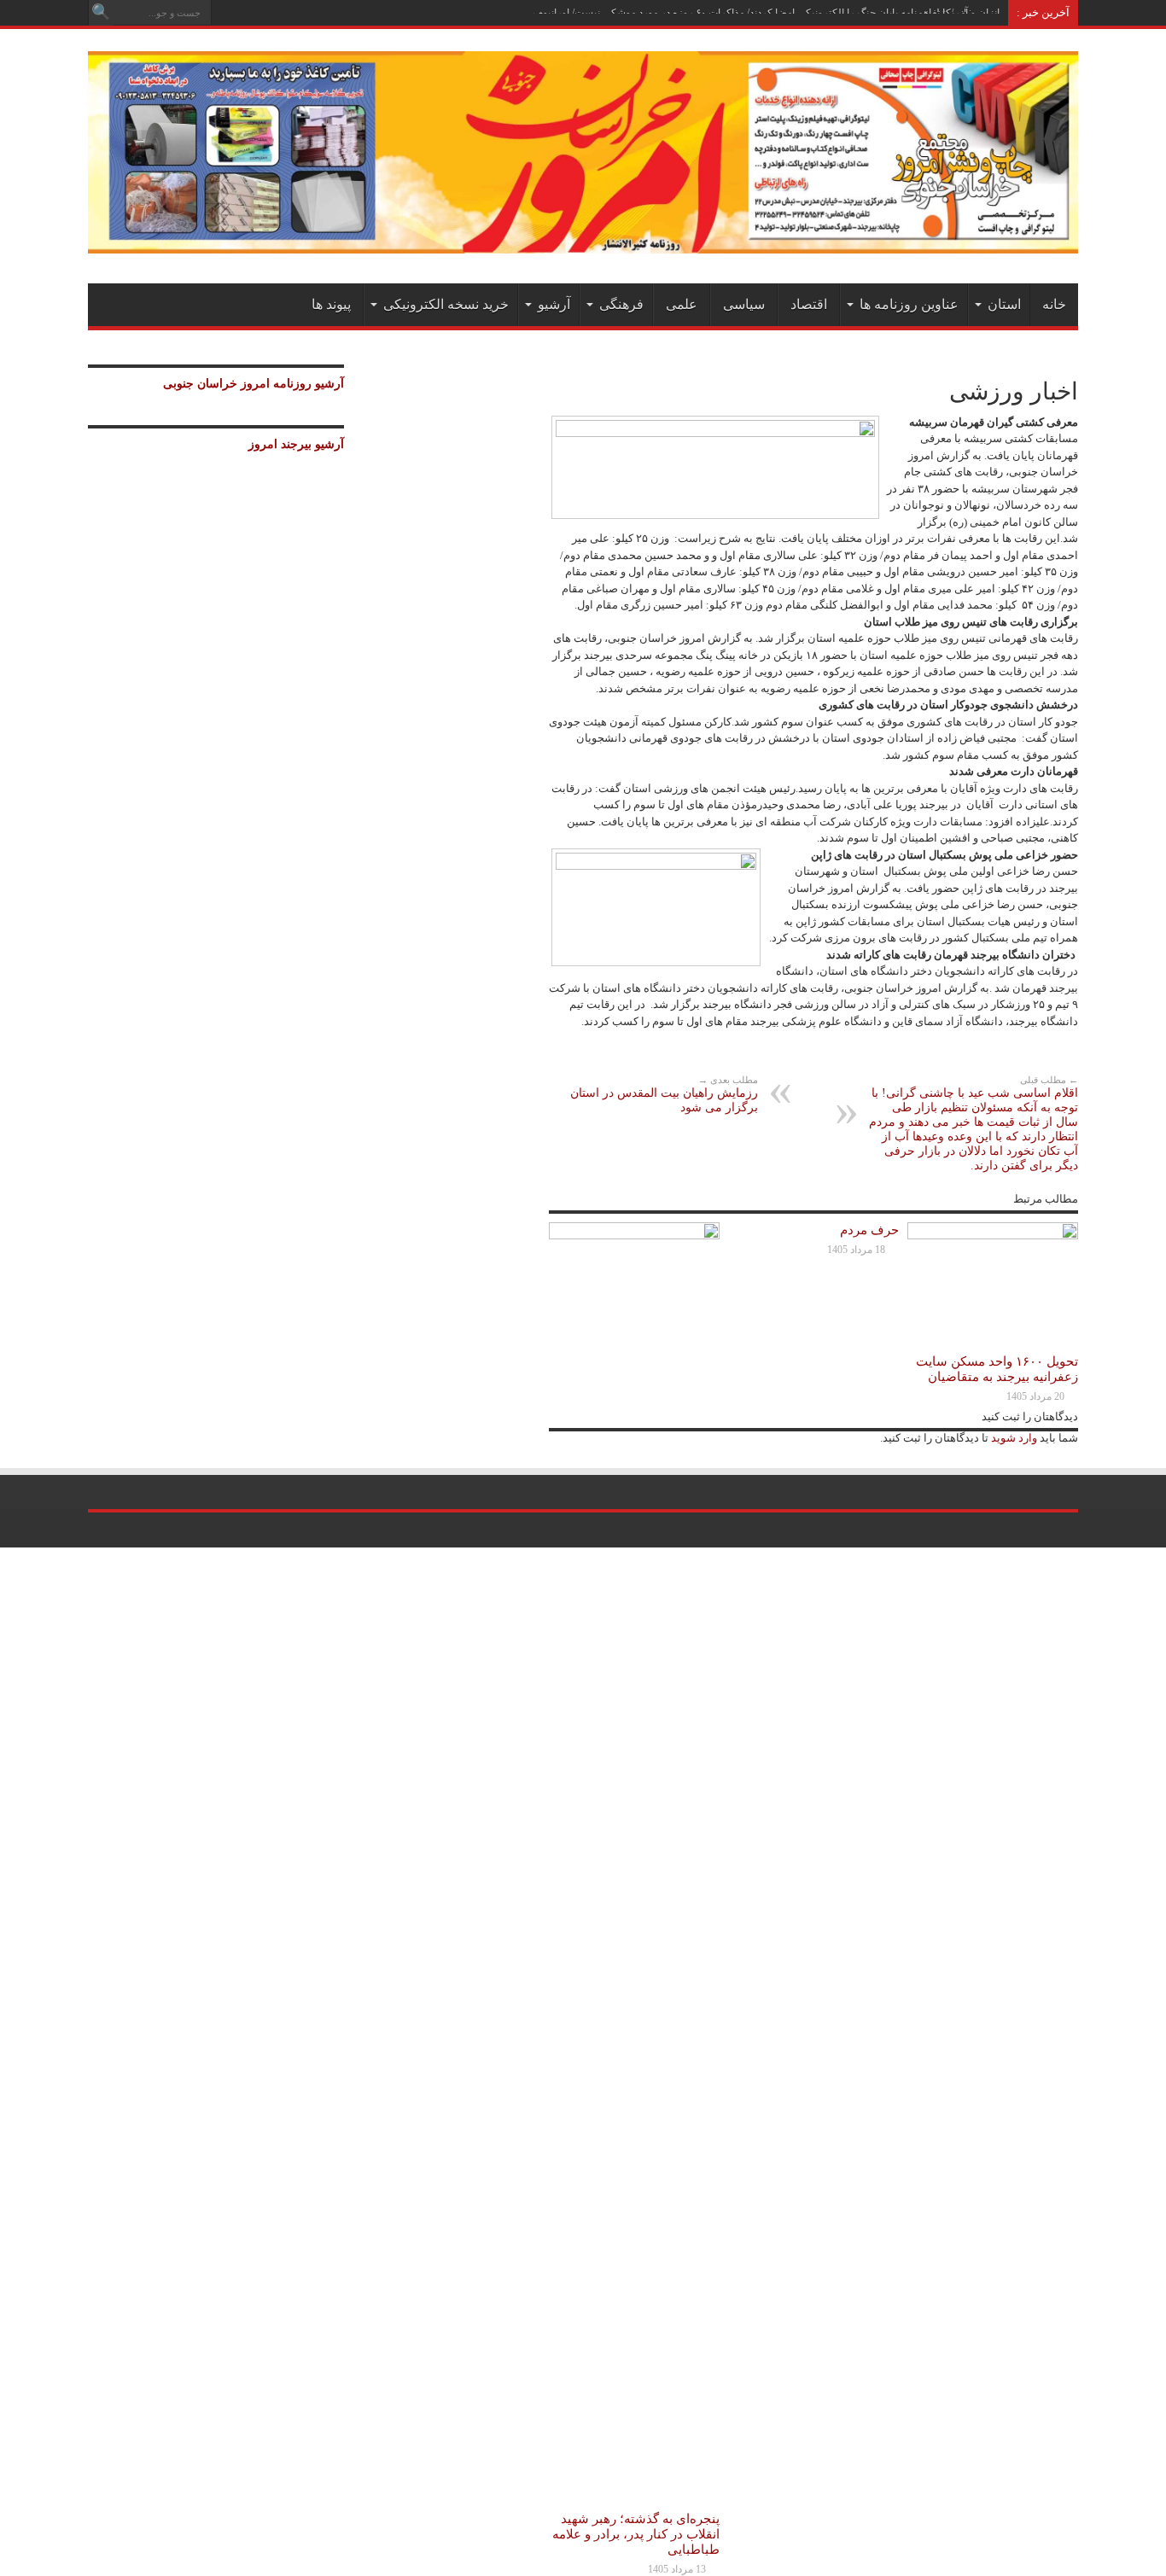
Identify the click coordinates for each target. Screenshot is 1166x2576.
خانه (1054, 304)
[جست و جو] (101, 13)
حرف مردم (869, 1230)
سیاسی (744, 304)
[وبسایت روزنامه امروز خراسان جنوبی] (583, 241)
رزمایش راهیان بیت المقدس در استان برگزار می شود (664, 1094)
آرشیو (554, 304)
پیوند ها (331, 304)
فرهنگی (621, 304)
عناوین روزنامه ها (909, 304)
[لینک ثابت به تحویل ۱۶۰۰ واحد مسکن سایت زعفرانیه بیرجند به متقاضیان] (993, 1236)
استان (1004, 304)
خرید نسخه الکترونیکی (446, 304)
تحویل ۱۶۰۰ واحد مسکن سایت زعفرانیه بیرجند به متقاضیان (997, 1369)
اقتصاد (809, 304)
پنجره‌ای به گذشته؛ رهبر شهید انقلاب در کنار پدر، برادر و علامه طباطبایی (636, 2534)
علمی (682, 304)
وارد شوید (1013, 1438)
